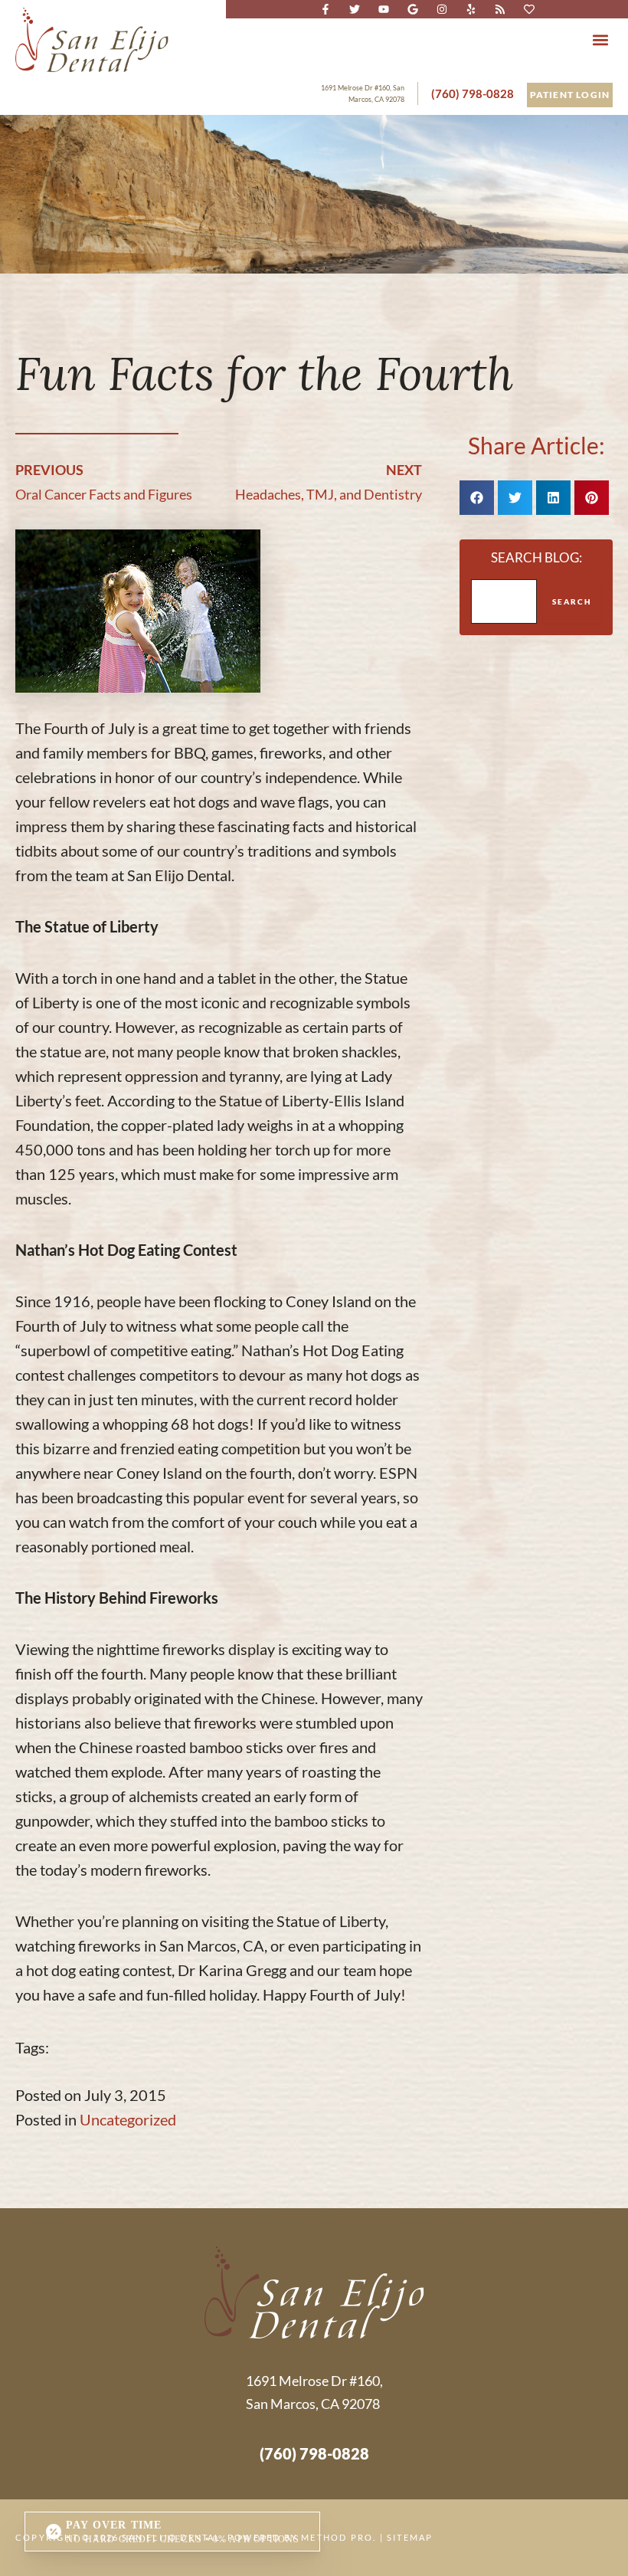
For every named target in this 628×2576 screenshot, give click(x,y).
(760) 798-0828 (473, 93)
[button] (600, 39)
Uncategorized (128, 2119)
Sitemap (410, 2537)
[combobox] (504, 601)
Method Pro (337, 2537)
